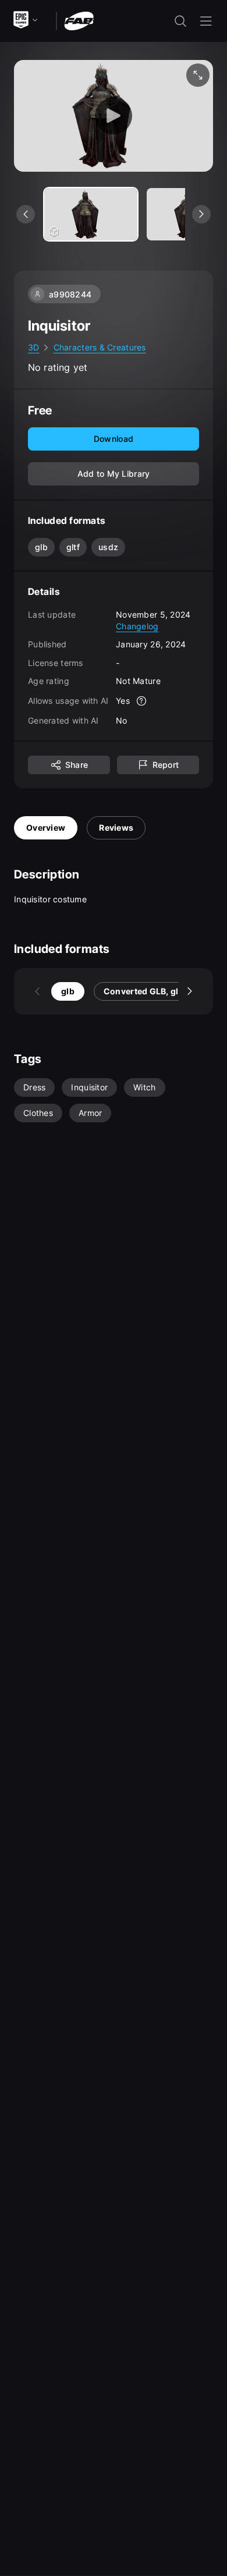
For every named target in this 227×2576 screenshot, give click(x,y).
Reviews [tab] (116, 828)
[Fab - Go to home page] (79, 20)
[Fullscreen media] (198, 75)
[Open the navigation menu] (206, 21)
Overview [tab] (46, 828)
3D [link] (34, 347)
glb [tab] (68, 991)
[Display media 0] (91, 214)
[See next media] (201, 214)
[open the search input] (180, 21)
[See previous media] (26, 214)
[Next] (190, 991)
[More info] (141, 701)
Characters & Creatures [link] (100, 347)
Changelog (137, 626)
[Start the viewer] (114, 116)
